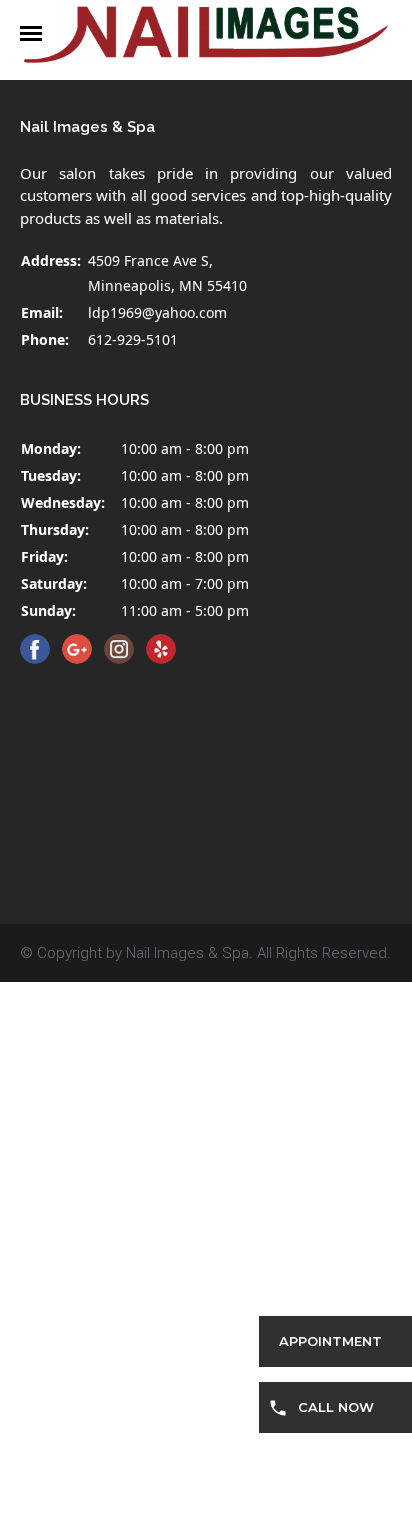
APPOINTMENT (330, 1341)
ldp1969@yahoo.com (157, 312)
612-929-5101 (133, 339)
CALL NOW (336, 1407)
